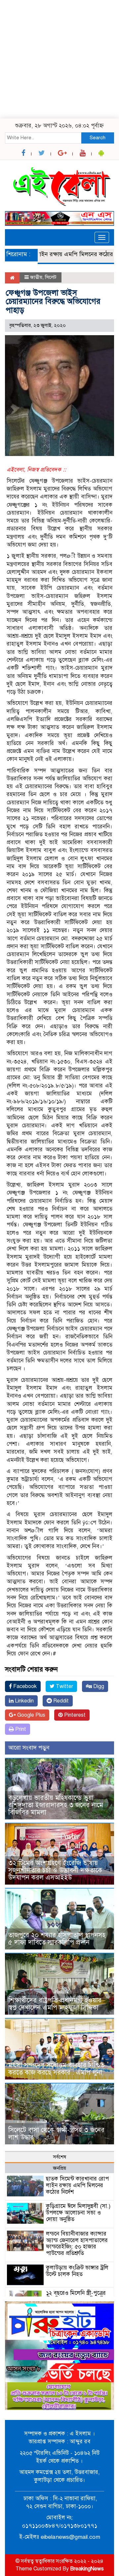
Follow (41, 51)
